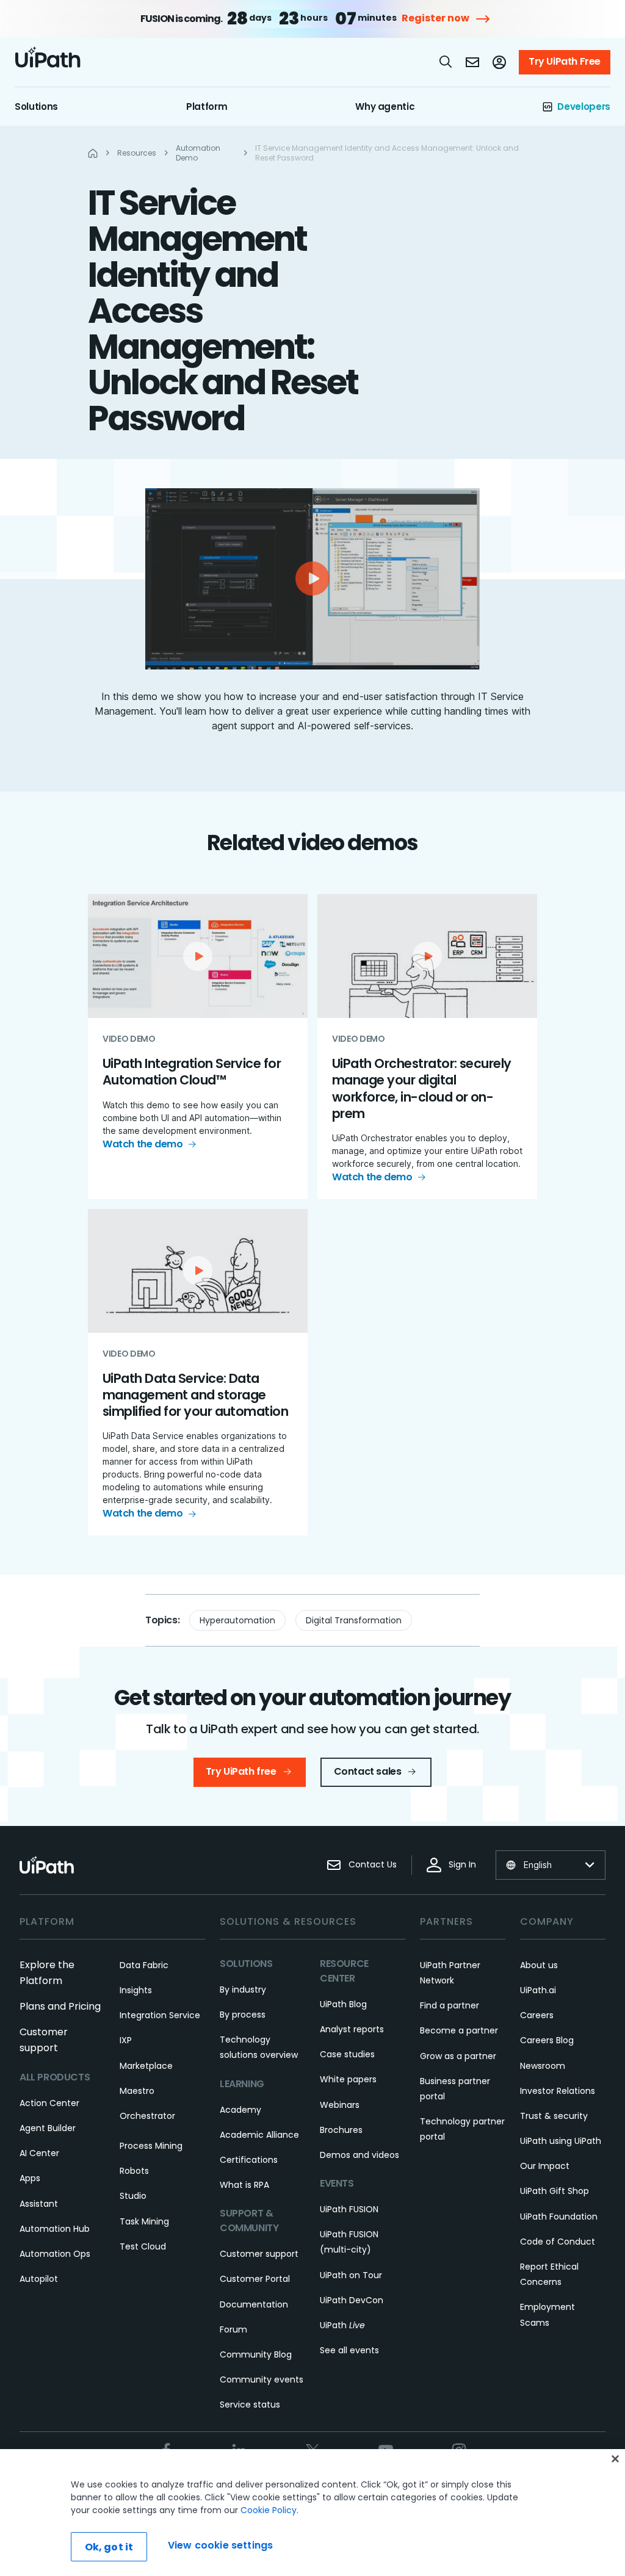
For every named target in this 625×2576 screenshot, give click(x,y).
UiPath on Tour (351, 2275)
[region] (312, 2513)
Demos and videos (359, 2155)
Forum (233, 2329)
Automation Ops (55, 2254)
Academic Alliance (259, 2135)
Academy (240, 2110)
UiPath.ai (538, 1990)
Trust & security (554, 2116)
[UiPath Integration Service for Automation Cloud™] (198, 1047)
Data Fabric (144, 1965)
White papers (348, 2079)
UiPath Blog (343, 2004)
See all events (349, 2350)
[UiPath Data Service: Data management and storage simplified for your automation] (198, 1373)
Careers (537, 2015)
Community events (262, 2379)
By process (243, 2015)
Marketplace (146, 2066)
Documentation (254, 2304)
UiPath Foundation (559, 2217)
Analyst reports (352, 2029)
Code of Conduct (558, 2242)
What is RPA (244, 2185)
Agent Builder (48, 2128)
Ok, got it (109, 2547)
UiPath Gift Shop (555, 2191)
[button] (312, 579)
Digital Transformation (354, 1620)
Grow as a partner (458, 2056)
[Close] (615, 2459)
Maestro (137, 2091)
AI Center (39, 2153)
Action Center (49, 2103)
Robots (134, 2171)
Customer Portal (255, 2279)
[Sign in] (499, 62)
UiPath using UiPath (561, 2141)
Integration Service (160, 2015)
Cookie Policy (269, 2510)
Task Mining (144, 2221)
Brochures (341, 2130)
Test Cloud (143, 2246)
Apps (30, 2178)
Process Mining (151, 2146)
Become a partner (459, 2030)
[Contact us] (472, 62)
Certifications (249, 2160)
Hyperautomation (237, 1620)
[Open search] (446, 62)
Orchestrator (147, 2116)
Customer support (259, 2254)
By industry (243, 1990)
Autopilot (39, 2279)
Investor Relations (558, 2091)
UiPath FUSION (349, 2209)
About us (539, 1965)
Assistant (39, 2204)
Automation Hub (55, 2229)
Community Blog (256, 2354)
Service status (250, 2405)
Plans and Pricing (60, 2006)
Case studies (347, 2054)
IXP (126, 2040)
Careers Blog (547, 2040)
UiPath (342, 2325)
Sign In (462, 1864)
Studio (133, 2196)
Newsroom (543, 2066)
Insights (136, 1990)
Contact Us (373, 1864)
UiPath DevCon (352, 2300)
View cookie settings (220, 2545)
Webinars (340, 2105)
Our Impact (545, 2166)
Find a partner (450, 2005)
